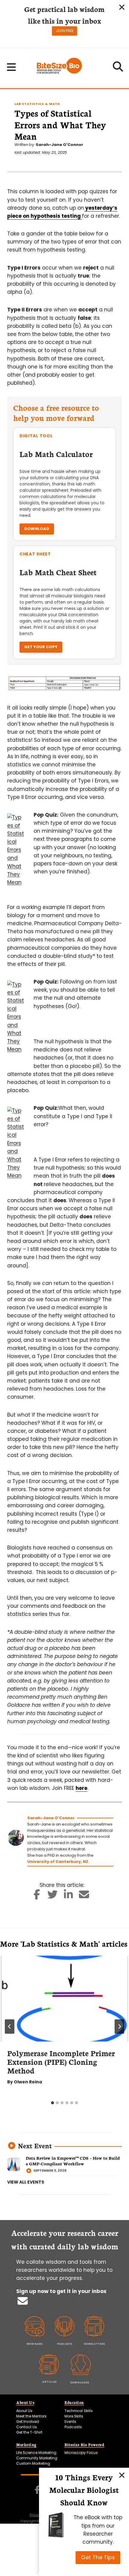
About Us (24, 2411)
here (81, 1788)
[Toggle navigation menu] (12, 67)
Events (70, 2422)
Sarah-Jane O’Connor (51, 1818)
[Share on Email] (84, 1896)
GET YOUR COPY (41, 647)
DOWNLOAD (37, 529)
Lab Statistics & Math (37, 104)
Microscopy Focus (81, 2453)
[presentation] (64, 1999)
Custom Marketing (33, 2463)
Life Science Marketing (36, 2453)
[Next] (119, 2027)
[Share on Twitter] (53, 1896)
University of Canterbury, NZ (58, 1862)
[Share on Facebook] (37, 1896)
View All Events (26, 2182)
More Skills (74, 2416)
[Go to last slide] (10, 2027)
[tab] (52, 2103)
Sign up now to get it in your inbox (61, 2291)
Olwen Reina (28, 2082)
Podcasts (73, 2427)
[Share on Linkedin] (69, 1896)
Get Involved (28, 2422)
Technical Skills (79, 2411)
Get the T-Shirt (29, 2432)
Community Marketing (37, 2458)
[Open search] (118, 68)
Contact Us (27, 2427)
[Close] (122, 2475)
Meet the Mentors (31, 2416)
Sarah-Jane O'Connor (59, 145)
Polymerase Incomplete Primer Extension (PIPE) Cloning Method (61, 2062)
